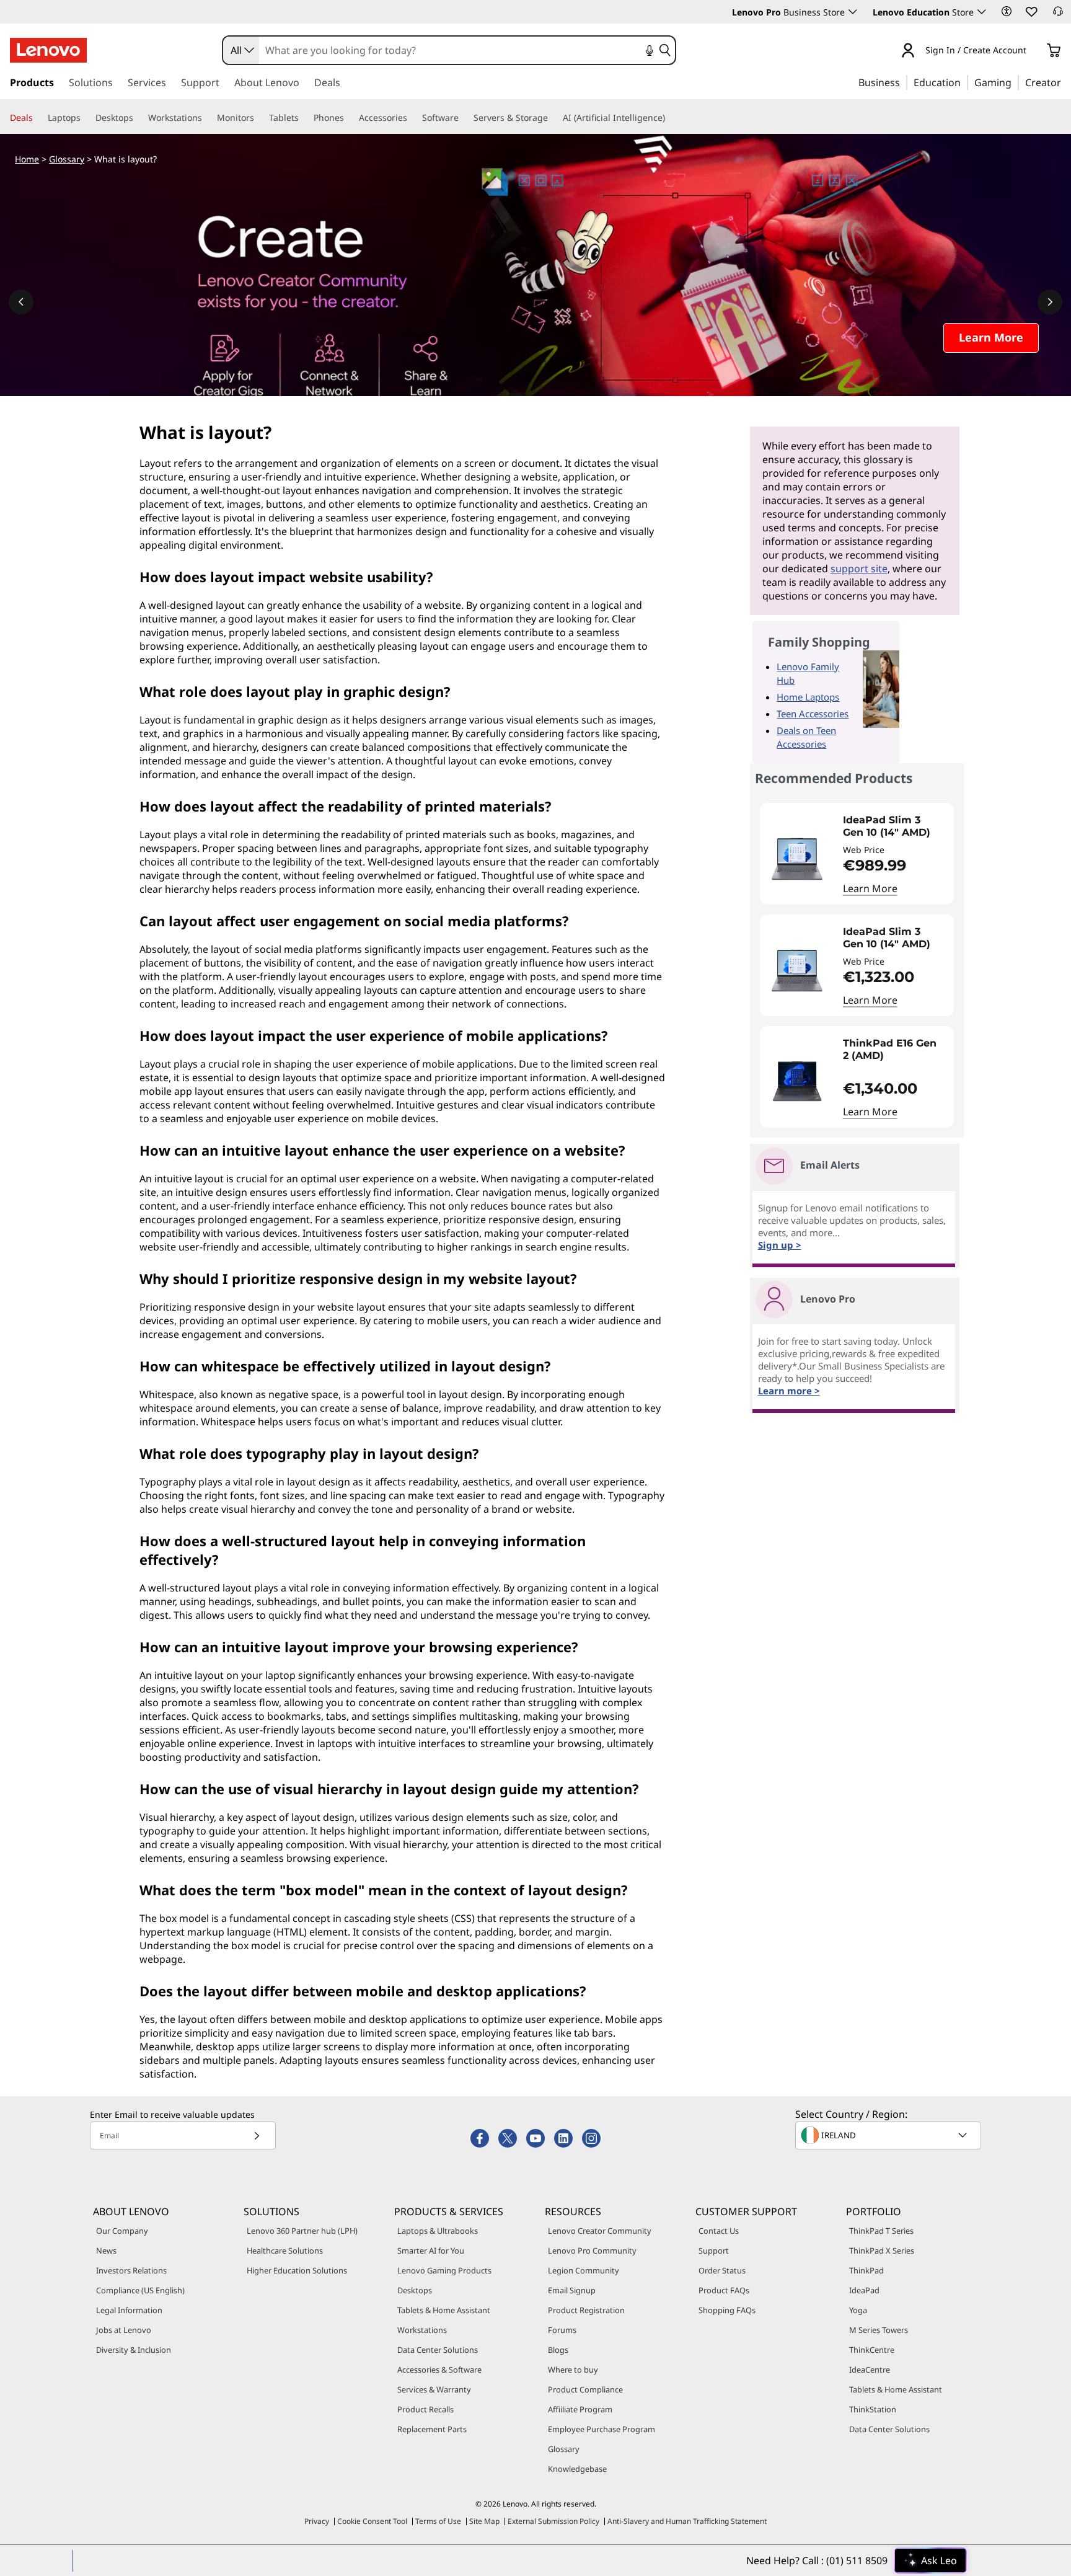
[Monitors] (259, 118)
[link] (1058, 15)
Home (27, 159)
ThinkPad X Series (882, 2251)
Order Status (722, 2270)
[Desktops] (138, 118)
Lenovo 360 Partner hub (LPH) (302, 2231)
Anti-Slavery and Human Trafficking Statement (687, 2521)
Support (714, 2251)
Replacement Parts (432, 2429)
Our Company (122, 2231)
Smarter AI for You (431, 2251)
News (106, 2251)
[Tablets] (304, 118)
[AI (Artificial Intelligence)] (670, 118)
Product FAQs (724, 2290)
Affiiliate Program (580, 2409)
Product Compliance (585, 2389)
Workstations (422, 2330)
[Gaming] (1015, 82)
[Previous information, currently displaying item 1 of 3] (21, 302)
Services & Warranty (434, 2389)
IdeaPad (864, 2290)
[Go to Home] (48, 50)
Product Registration (586, 2310)
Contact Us (719, 2231)
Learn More (870, 888)
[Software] (464, 118)
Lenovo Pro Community (592, 2251)
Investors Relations (131, 2270)
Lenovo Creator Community (600, 2231)
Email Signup (572, 2290)
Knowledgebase (577, 2469)
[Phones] (349, 118)
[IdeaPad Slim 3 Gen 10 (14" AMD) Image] (797, 859)
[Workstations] (207, 118)
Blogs (558, 2350)
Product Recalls (425, 2409)
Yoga (858, 2310)
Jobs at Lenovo (124, 2330)
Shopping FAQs (727, 2310)
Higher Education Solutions (297, 2270)
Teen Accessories (813, 714)
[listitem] (857, 854)
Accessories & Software (439, 2370)
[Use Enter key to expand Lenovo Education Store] (982, 12)
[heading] (896, 826)
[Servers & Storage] (553, 118)
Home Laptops (808, 697)
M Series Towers (879, 2330)
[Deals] (38, 118)
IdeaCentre (870, 2370)
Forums (562, 2330)
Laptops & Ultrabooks (438, 2231)
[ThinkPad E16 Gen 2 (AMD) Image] (797, 1082)
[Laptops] (86, 118)
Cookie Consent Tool (372, 2521)
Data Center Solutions (438, 2350)
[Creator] (1065, 82)
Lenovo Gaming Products (444, 2270)
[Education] (964, 82)
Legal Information (129, 2310)
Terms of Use (438, 2521)
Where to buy (573, 2370)
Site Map (484, 2521)
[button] (1007, 11)
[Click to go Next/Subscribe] (257, 2136)
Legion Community (584, 2270)
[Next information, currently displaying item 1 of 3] (1050, 302)
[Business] (904, 82)
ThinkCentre (872, 2350)
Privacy (317, 2521)
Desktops (415, 2290)
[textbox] (889, 2135)
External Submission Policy (553, 2521)
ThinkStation (873, 2409)
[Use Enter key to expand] (1034, 51)
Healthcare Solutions (285, 2251)
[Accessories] (412, 118)
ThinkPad (866, 2270)
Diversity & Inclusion (134, 2350)
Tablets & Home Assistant (444, 2310)
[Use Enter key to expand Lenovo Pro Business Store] (853, 12)
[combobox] (241, 50)
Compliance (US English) (140, 2290)
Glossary (67, 159)
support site (859, 569)
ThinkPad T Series (881, 2231)
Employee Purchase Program (602, 2429)
